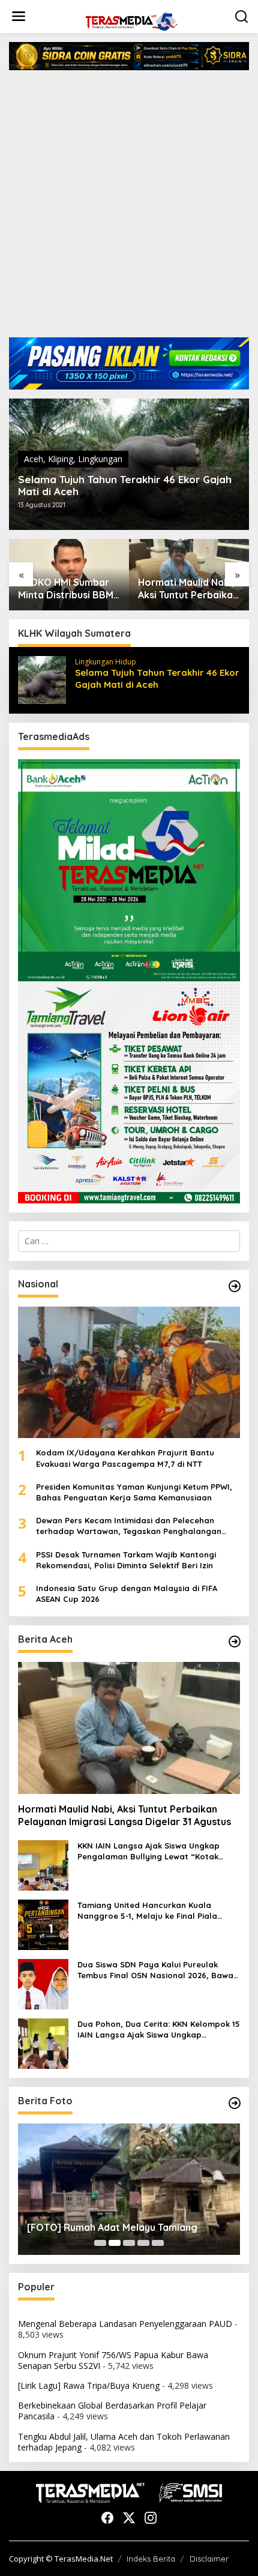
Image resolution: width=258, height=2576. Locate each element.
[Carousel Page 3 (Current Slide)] (129, 2243)
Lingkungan (100, 459)
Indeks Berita (151, 2559)
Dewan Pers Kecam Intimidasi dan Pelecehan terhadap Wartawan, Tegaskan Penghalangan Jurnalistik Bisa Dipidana (129, 1526)
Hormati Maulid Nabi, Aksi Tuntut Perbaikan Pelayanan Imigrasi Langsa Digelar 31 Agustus (68, 589)
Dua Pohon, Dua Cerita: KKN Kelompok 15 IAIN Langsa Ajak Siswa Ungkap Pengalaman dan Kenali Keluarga (159, 2030)
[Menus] (19, 16)
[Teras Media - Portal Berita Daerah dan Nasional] (131, 20)
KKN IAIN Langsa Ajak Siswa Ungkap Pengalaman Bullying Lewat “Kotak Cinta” (187, 589)
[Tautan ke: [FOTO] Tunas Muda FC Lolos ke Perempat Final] (129, 2189)
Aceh (34, 459)
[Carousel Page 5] (158, 2243)
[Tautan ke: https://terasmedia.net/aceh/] (235, 1642)
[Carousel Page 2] (115, 2243)
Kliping (61, 459)
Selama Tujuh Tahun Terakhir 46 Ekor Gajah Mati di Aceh (125, 486)
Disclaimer (209, 2559)
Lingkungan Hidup (106, 662)
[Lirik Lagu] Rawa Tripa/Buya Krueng (89, 2385)
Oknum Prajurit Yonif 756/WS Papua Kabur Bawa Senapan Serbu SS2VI (113, 2360)
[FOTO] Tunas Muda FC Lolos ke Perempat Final (125, 2222)
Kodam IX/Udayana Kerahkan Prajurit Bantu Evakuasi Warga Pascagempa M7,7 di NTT (125, 1458)
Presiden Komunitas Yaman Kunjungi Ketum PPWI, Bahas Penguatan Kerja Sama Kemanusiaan (134, 1492)
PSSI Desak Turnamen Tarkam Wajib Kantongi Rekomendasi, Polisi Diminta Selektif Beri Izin (126, 1560)
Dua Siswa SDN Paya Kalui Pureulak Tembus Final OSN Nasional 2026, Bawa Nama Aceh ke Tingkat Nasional (155, 1970)
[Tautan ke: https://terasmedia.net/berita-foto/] (235, 2103)
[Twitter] (129, 2518)
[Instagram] (151, 2518)
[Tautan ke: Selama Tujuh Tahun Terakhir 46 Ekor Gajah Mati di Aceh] (42, 679)
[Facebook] (107, 2518)
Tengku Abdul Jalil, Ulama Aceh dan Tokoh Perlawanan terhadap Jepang (124, 2442)
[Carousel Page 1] (100, 2243)
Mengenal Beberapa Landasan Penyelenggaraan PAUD (125, 2324)
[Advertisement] (129, 208)
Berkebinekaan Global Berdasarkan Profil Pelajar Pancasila (112, 2411)
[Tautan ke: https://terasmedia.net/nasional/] (235, 1286)
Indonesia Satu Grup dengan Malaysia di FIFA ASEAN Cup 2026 (127, 1593)
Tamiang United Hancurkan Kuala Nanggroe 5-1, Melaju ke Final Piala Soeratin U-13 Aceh (147, 1911)
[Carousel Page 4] (143, 2243)
